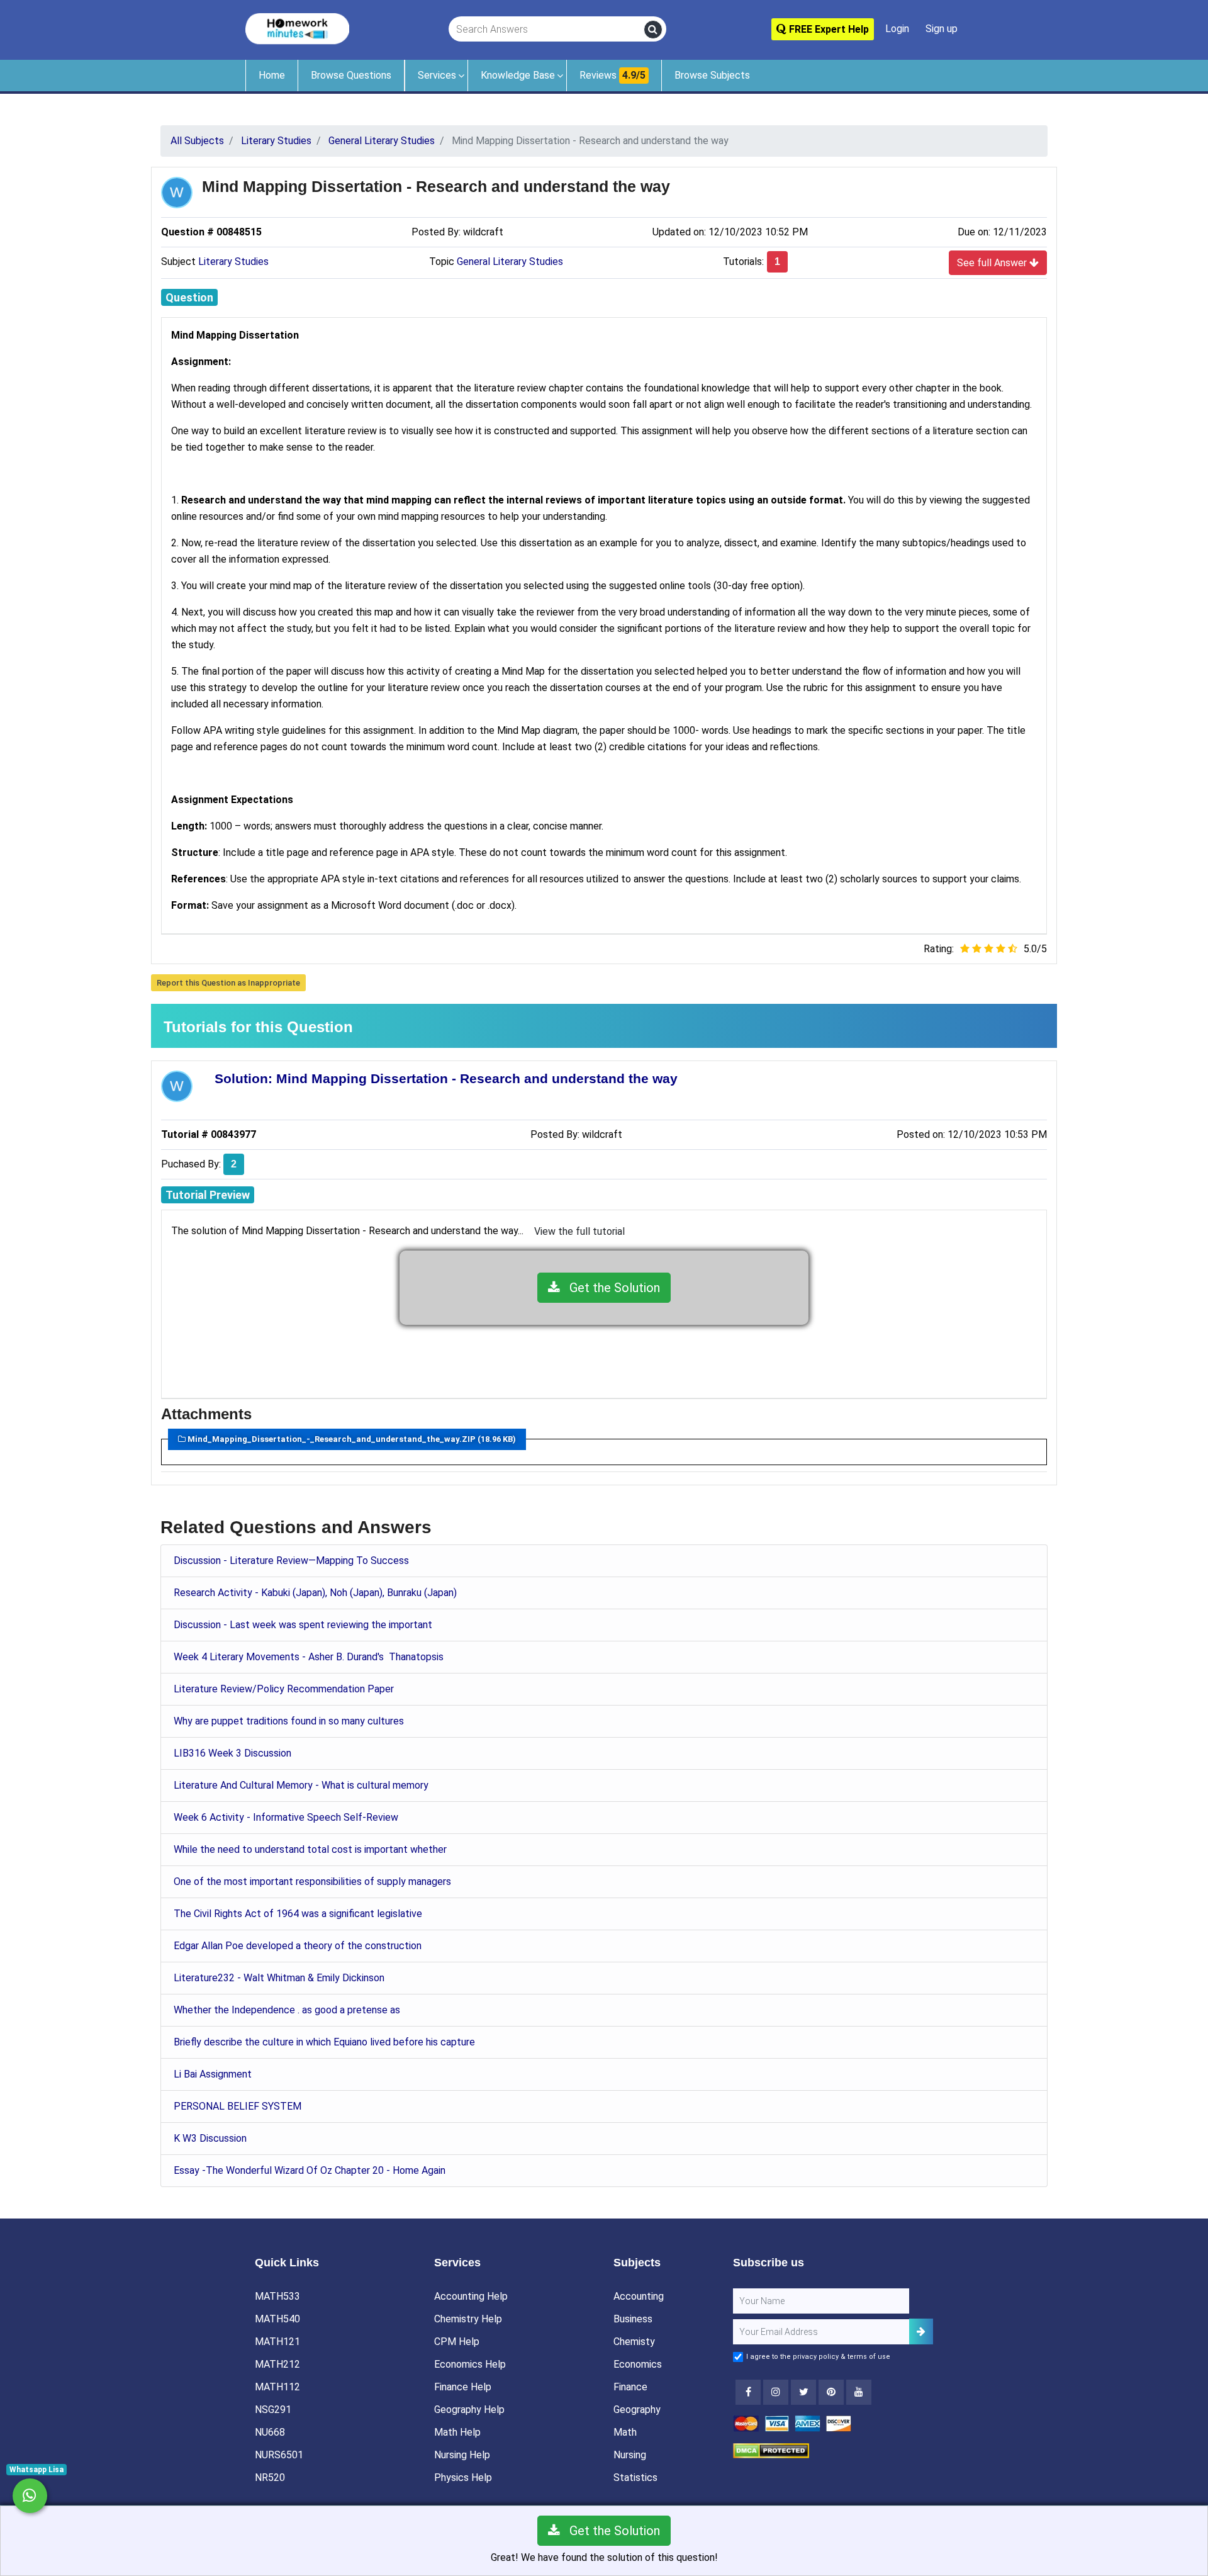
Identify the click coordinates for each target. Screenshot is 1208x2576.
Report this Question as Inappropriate (228, 983)
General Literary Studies (510, 262)
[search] (653, 30)
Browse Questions (351, 75)
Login (897, 29)
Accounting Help (471, 2296)
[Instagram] (776, 2392)
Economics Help (470, 2364)
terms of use (869, 2357)
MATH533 (277, 2296)
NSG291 (273, 2410)
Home (272, 75)
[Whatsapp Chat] (30, 2496)
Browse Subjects (712, 75)
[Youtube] (831, 2392)
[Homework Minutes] (297, 28)
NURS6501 (279, 2455)
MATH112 (277, 2387)
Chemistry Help (468, 2319)
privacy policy (816, 2357)
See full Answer (993, 263)
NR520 (270, 2478)
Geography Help (469, 2410)
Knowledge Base (518, 75)
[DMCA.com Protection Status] (771, 2450)
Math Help (457, 2432)
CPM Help (457, 2342)
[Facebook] (748, 2392)
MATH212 (277, 2364)
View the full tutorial (579, 1231)
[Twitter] (803, 2392)
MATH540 (277, 2319)
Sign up (942, 29)
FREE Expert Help (828, 29)
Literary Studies (233, 262)
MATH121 (277, 2342)
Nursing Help (462, 2455)
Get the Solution (610, 1288)
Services (437, 75)
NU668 (270, 2432)
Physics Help (463, 2478)
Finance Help (463, 2387)
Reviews (612, 75)
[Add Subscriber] (921, 2331)
